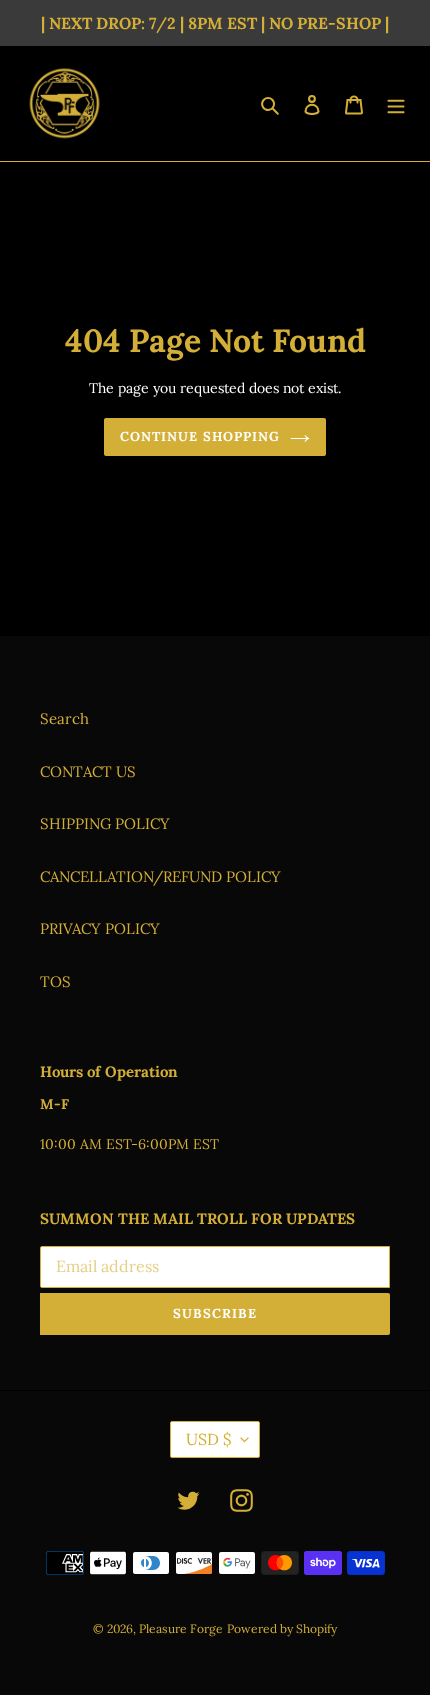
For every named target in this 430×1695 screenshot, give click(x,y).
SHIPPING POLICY (105, 823)
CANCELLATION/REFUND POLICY (160, 876)
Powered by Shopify (282, 1628)
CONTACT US (88, 771)
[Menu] (396, 103)
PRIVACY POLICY (100, 928)
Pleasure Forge (181, 1628)
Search (64, 718)
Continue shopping (200, 436)
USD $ (208, 1439)
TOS (55, 981)
